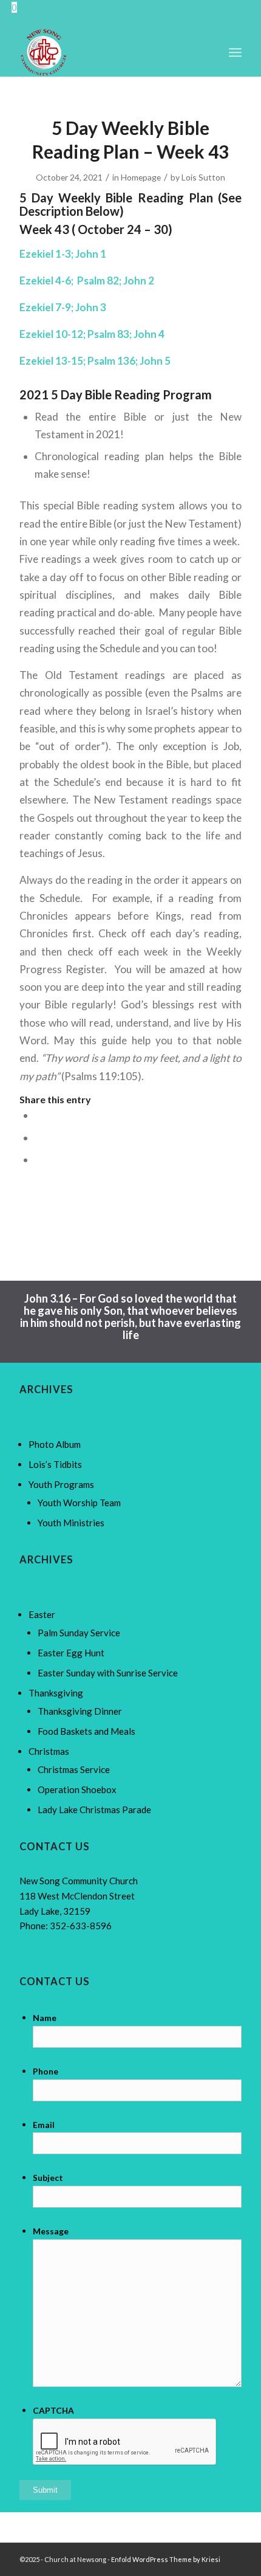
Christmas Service (74, 1769)
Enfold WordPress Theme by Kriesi (166, 2559)
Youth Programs (61, 1484)
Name (45, 2018)
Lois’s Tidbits (55, 1464)
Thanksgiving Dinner (80, 1711)
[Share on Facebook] (39, 1115)
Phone (46, 2071)
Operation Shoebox (77, 1789)
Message (51, 2231)
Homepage (141, 177)
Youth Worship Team (79, 1503)
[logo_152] (108, 52)
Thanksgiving (56, 1693)
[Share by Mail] (39, 1159)
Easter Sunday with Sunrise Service (108, 1673)
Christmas (49, 1751)
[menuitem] (208, 52)
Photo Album (55, 1444)
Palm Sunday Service (79, 1633)
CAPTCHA (53, 2410)
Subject (48, 2178)
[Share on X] (39, 1138)
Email (44, 2125)
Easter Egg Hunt (71, 1653)
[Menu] (235, 52)
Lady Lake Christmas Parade (94, 1810)
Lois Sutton (203, 177)
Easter (42, 1614)
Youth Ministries (71, 1523)
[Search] (208, 52)
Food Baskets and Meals (86, 1731)
